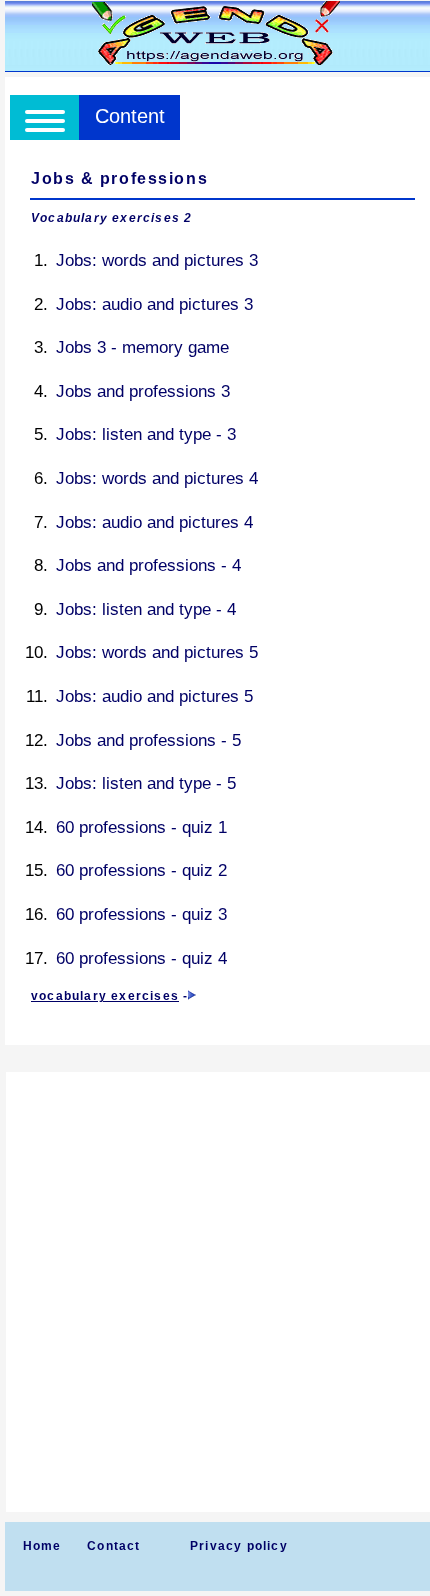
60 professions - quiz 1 (141, 827)
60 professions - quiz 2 (141, 870)
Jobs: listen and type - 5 (146, 783)
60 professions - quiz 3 (141, 914)
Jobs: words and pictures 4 (157, 478)
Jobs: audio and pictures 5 (154, 696)
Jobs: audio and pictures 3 (154, 304)
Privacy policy (239, 1546)
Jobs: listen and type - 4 (146, 609)
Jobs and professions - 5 (148, 740)
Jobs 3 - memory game (142, 347)
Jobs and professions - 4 (148, 565)
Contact (113, 1546)
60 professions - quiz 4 (141, 958)
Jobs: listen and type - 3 (146, 434)
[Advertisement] (215, 1292)
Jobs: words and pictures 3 (157, 260)
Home (42, 1546)
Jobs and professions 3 (143, 391)
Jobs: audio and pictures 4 (154, 522)
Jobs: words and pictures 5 (157, 652)
